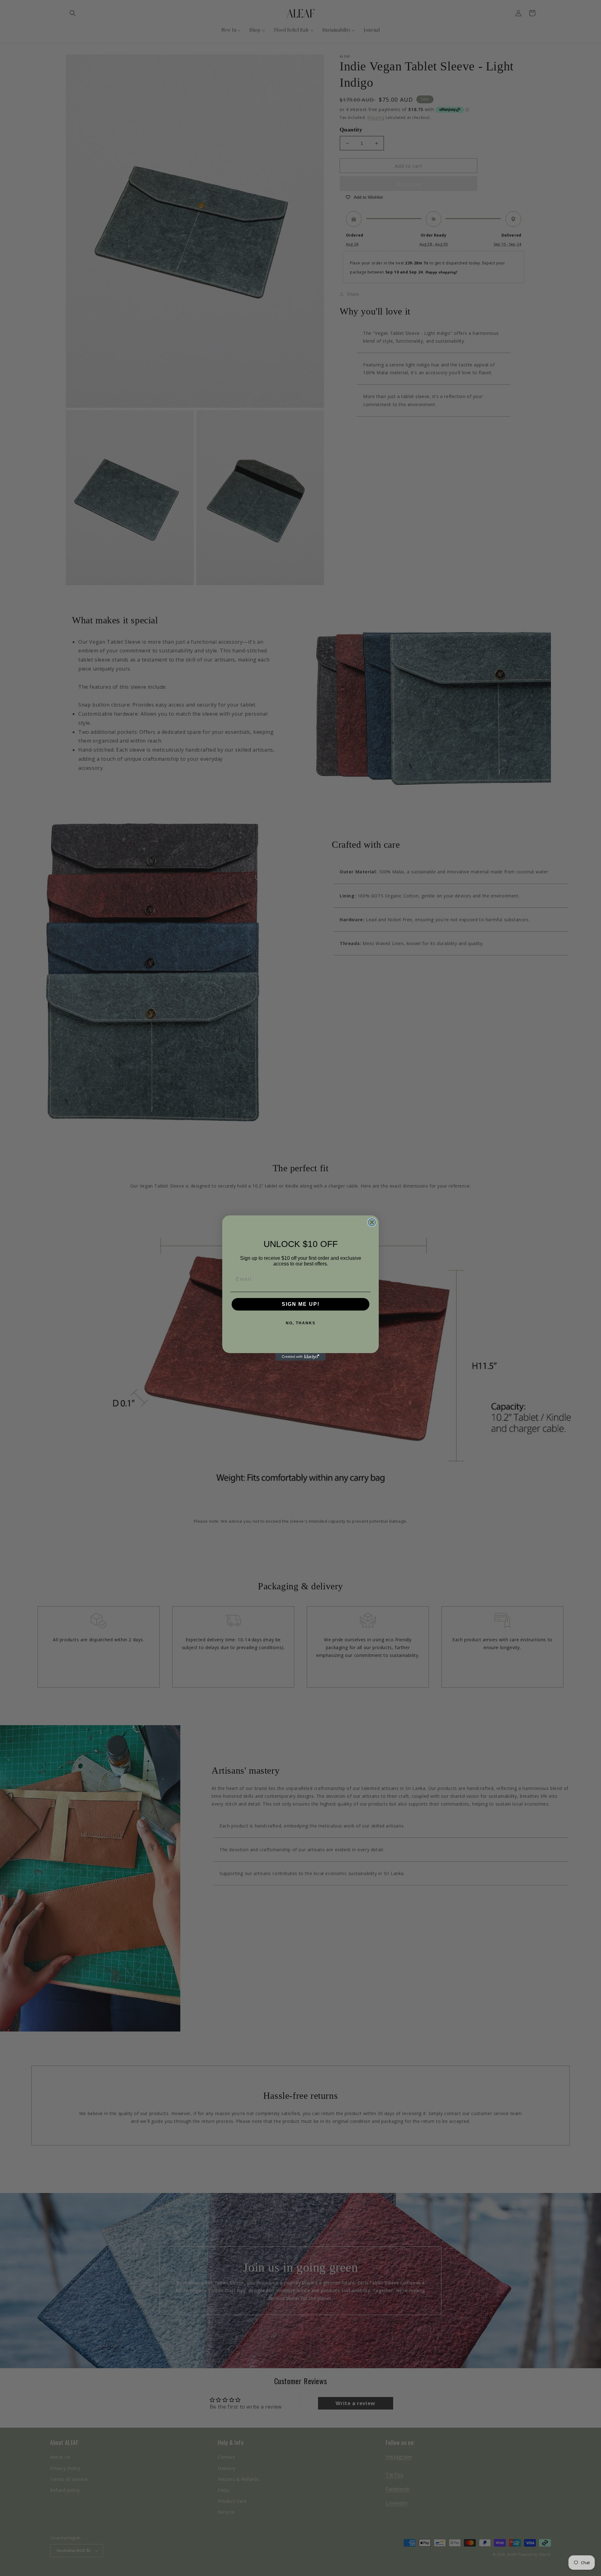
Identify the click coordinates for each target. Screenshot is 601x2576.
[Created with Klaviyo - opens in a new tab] (300, 1357)
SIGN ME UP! (301, 1304)
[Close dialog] (372, 1222)
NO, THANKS (301, 1323)
